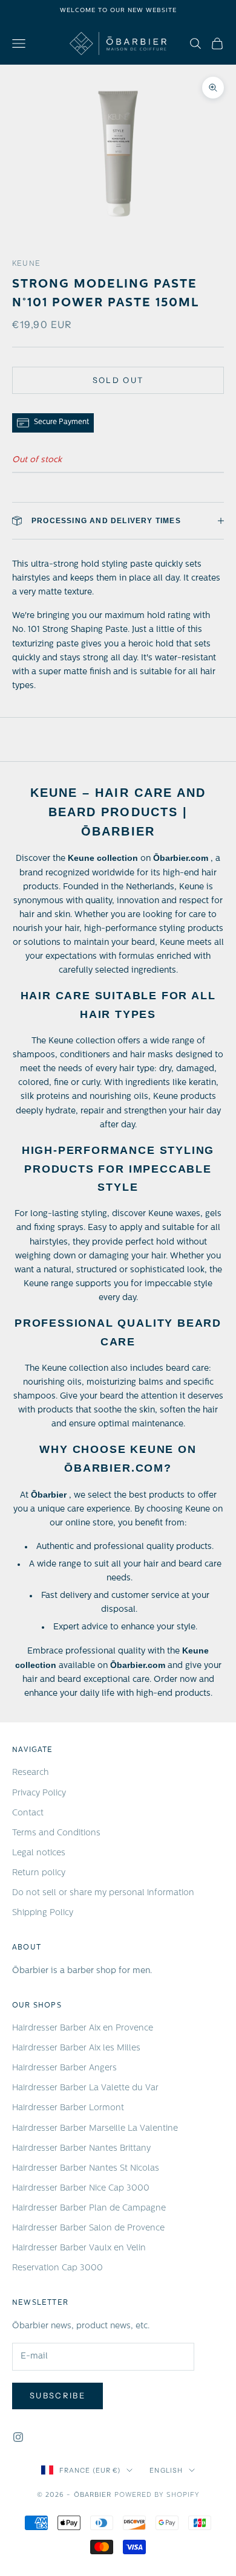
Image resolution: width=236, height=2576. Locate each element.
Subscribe (57, 2395)
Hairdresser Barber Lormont (68, 2108)
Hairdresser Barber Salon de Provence (88, 2228)
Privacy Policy (39, 1793)
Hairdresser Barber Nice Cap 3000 (81, 2188)
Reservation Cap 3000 (57, 2268)
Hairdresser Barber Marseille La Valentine (95, 2129)
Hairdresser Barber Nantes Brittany (81, 2149)
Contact (28, 1813)
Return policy (39, 1873)
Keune (26, 264)
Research (31, 1773)
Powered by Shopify (157, 2495)
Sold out (118, 380)
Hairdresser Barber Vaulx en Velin (79, 2248)
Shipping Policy (43, 1913)
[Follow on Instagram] (18, 2437)
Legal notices (39, 1853)
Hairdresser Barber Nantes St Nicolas (86, 2169)
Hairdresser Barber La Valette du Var (85, 2088)
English (166, 2470)
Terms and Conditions (56, 1833)
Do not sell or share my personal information (103, 1893)
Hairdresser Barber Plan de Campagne (89, 2208)
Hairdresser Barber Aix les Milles (76, 2048)
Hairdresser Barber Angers (64, 2068)
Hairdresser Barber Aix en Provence (83, 2028)
